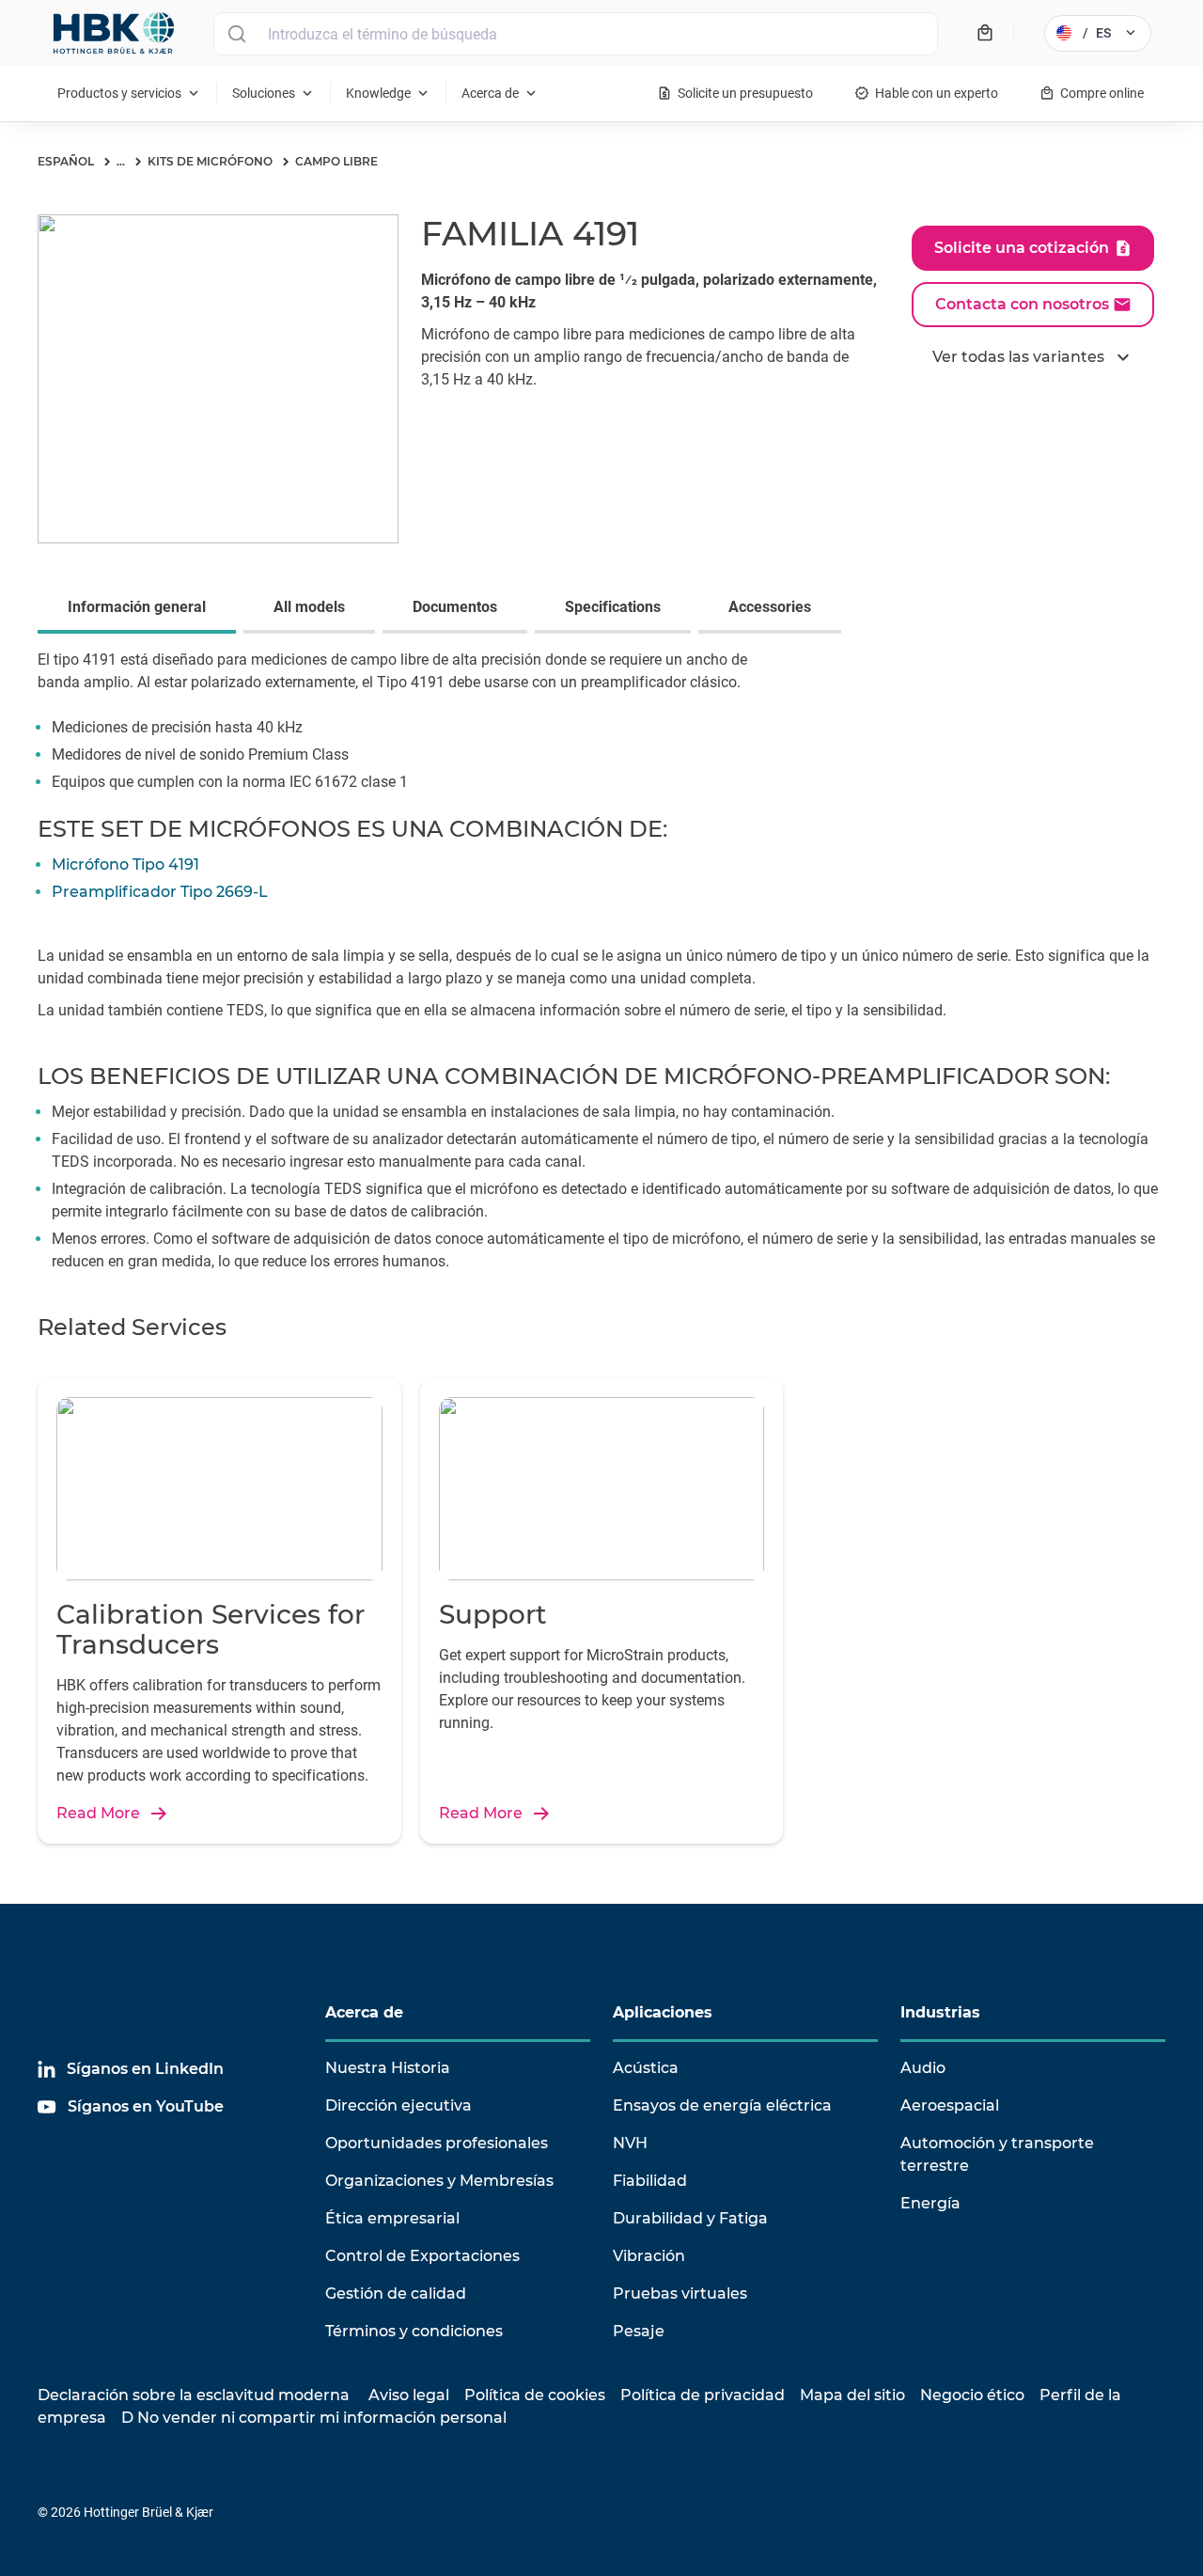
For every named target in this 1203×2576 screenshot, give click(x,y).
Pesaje (639, 2331)
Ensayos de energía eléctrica (722, 2105)
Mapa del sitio (852, 2395)
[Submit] (236, 34)
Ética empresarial (392, 2218)
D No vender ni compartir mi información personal (314, 2418)
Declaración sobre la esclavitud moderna (194, 2395)
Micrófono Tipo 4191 (125, 864)
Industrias (940, 2012)
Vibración (649, 2256)
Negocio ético (972, 2395)
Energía (930, 2203)
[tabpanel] (601, 732)
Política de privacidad (703, 2395)
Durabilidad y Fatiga (690, 2218)
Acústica (646, 2068)
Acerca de (364, 2012)
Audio (923, 2068)
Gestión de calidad (396, 2293)
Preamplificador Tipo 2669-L (160, 892)
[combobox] (576, 34)
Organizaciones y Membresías (439, 2181)
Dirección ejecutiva (398, 2105)
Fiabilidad (650, 2181)
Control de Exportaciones (422, 2256)
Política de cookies (535, 2395)
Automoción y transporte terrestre (997, 2154)
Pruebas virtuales (680, 2293)
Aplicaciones (663, 2012)
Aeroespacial (950, 2105)
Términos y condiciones (414, 2331)
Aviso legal (409, 2395)
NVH (630, 2143)
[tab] (141, 609)
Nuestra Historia (388, 2068)
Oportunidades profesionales (437, 2143)
